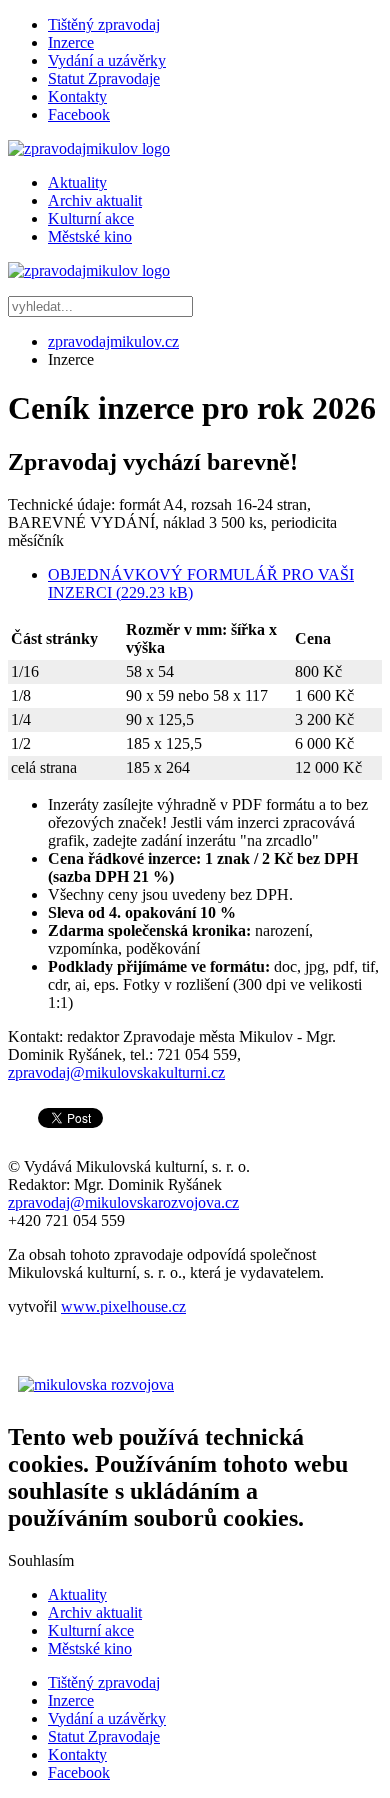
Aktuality (77, 182)
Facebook (79, 114)
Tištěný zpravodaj (104, 24)
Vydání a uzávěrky (107, 60)
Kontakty (77, 96)
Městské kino (90, 236)
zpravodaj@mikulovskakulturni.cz (116, 1072)
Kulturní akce (91, 218)
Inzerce (71, 42)
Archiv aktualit (95, 200)
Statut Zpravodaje (104, 78)
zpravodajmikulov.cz (113, 341)
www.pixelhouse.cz (123, 1306)
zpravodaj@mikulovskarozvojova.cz (123, 1202)
